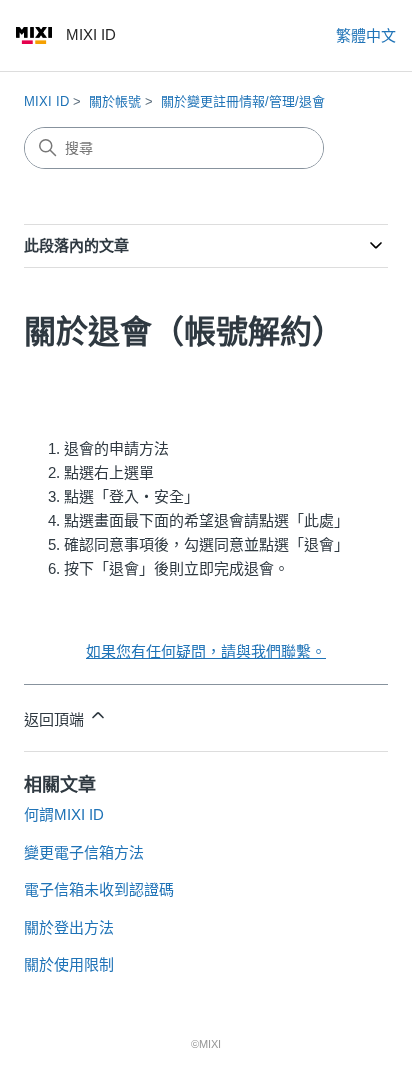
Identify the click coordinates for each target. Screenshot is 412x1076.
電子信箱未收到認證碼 (99, 889)
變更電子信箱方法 (84, 852)
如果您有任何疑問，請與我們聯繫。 (206, 651)
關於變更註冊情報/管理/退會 (243, 101)
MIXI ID (46, 101)
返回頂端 (56, 719)
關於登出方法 (69, 927)
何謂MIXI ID (64, 814)
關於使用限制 (69, 964)
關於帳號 (115, 101)
